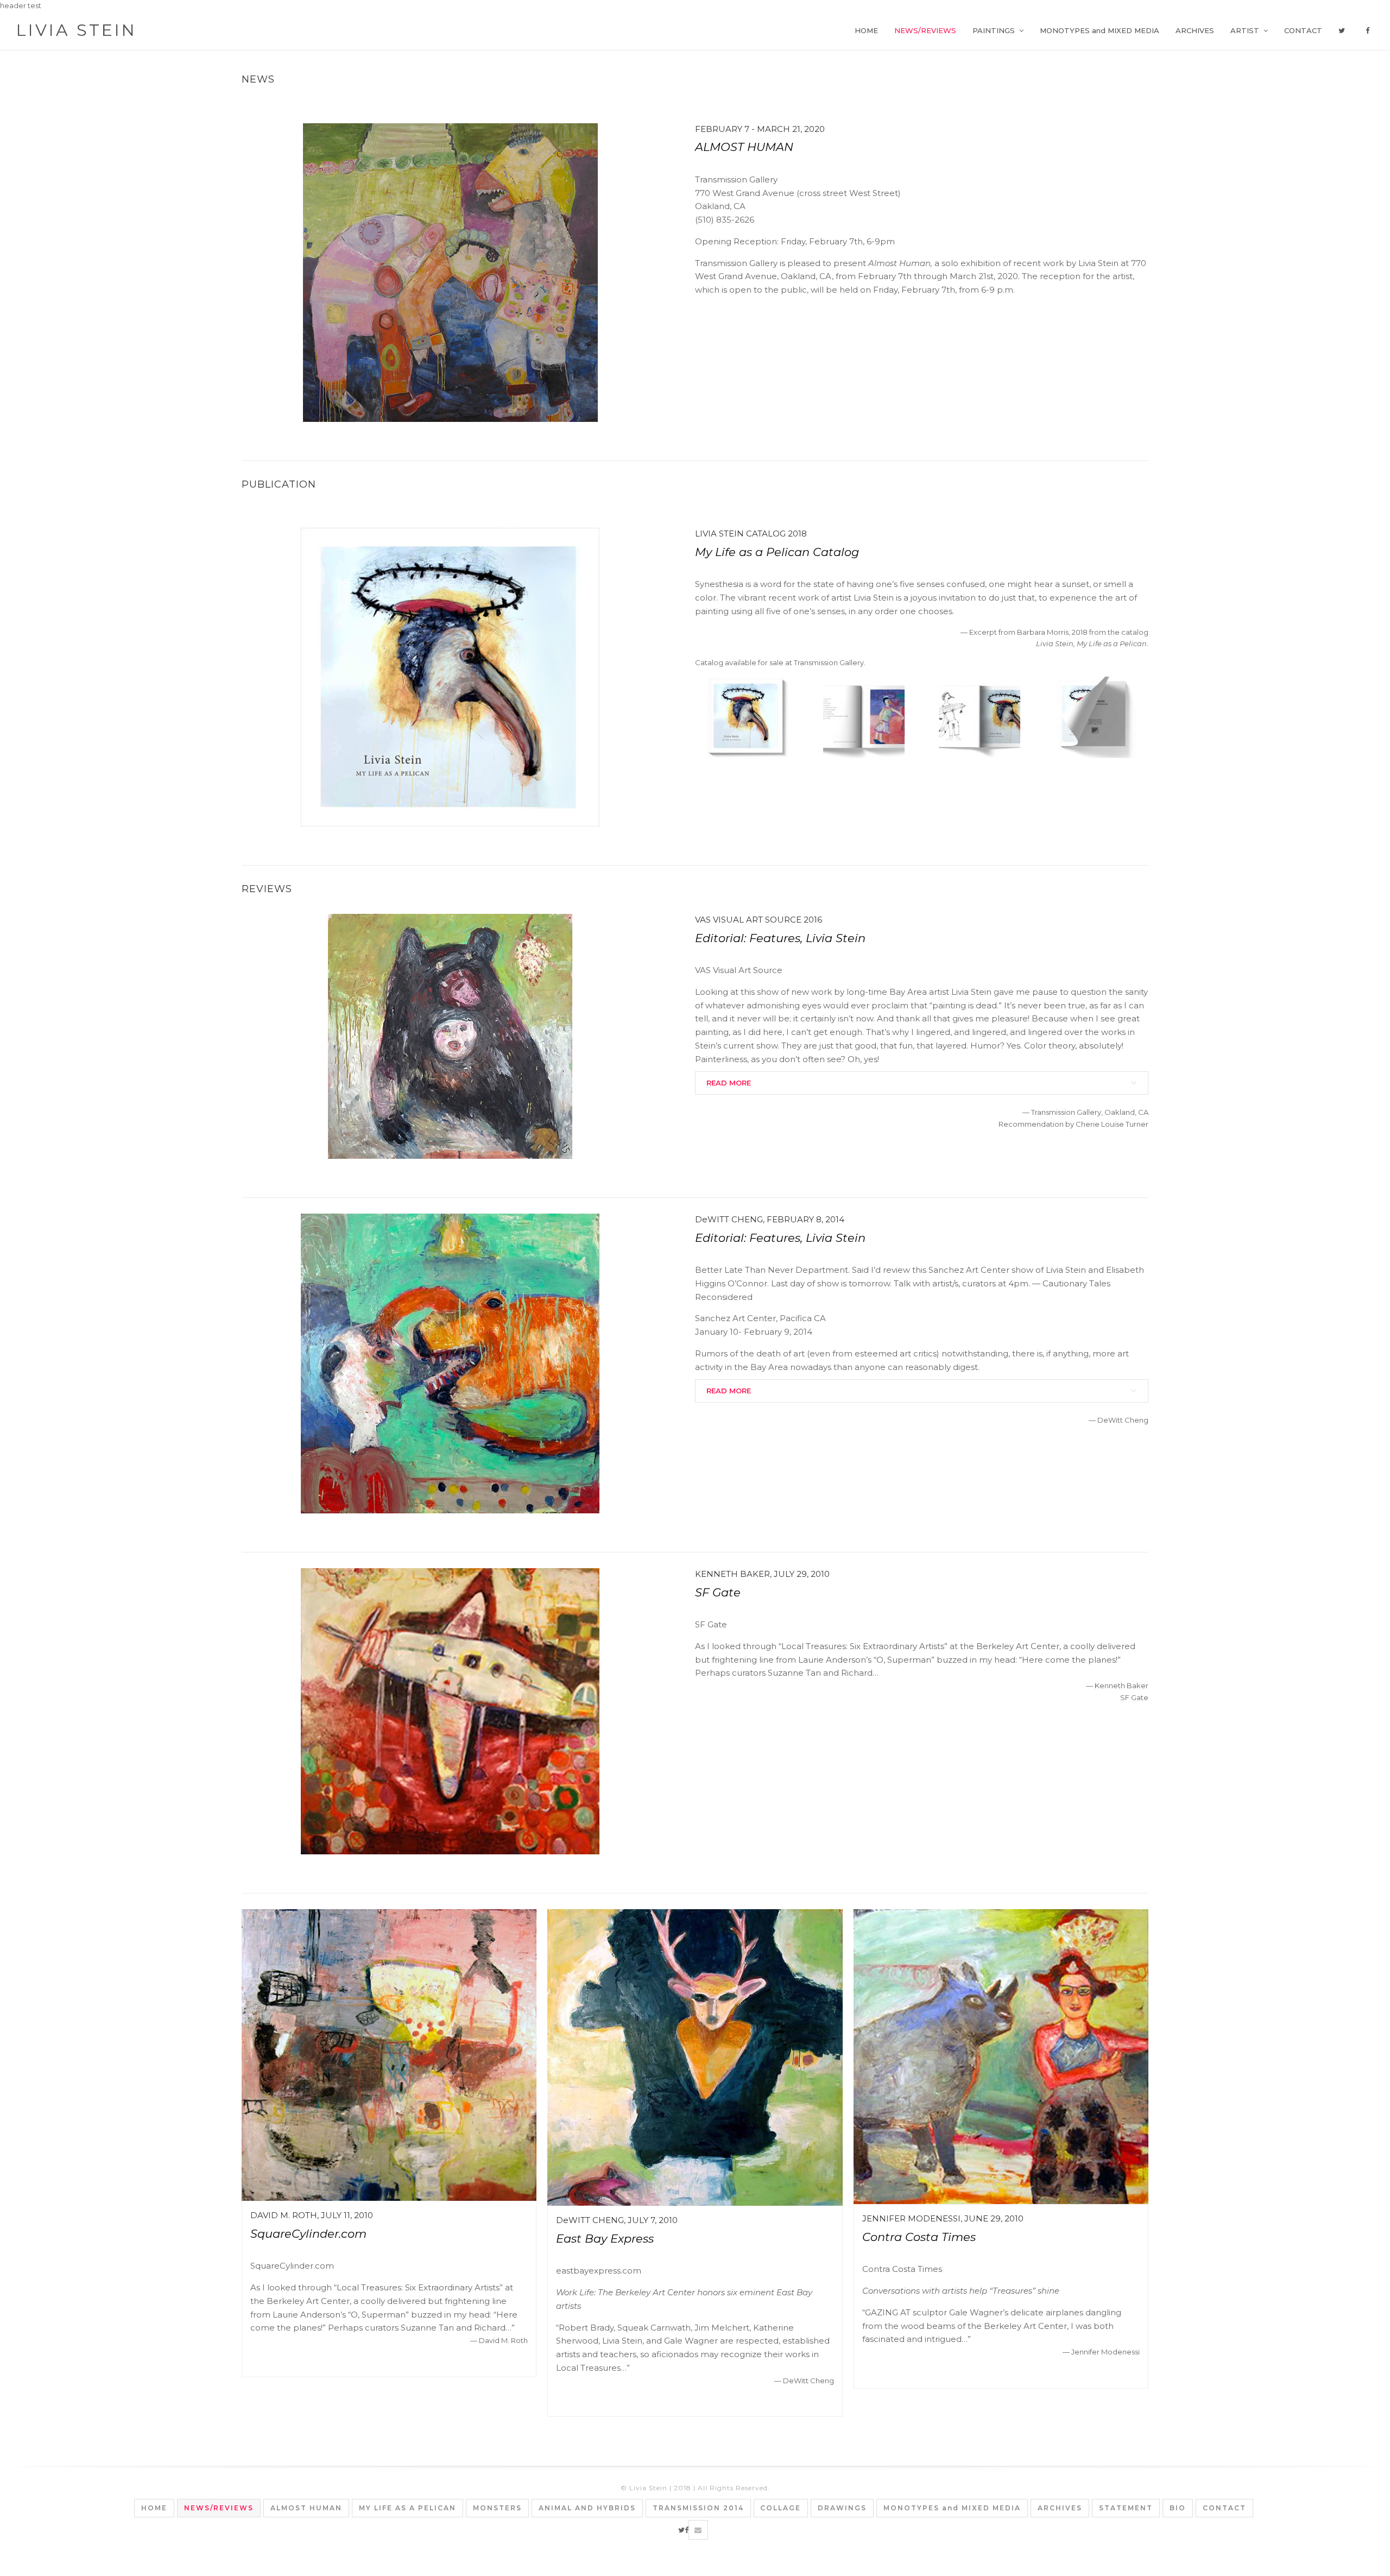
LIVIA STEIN (77, 30)
